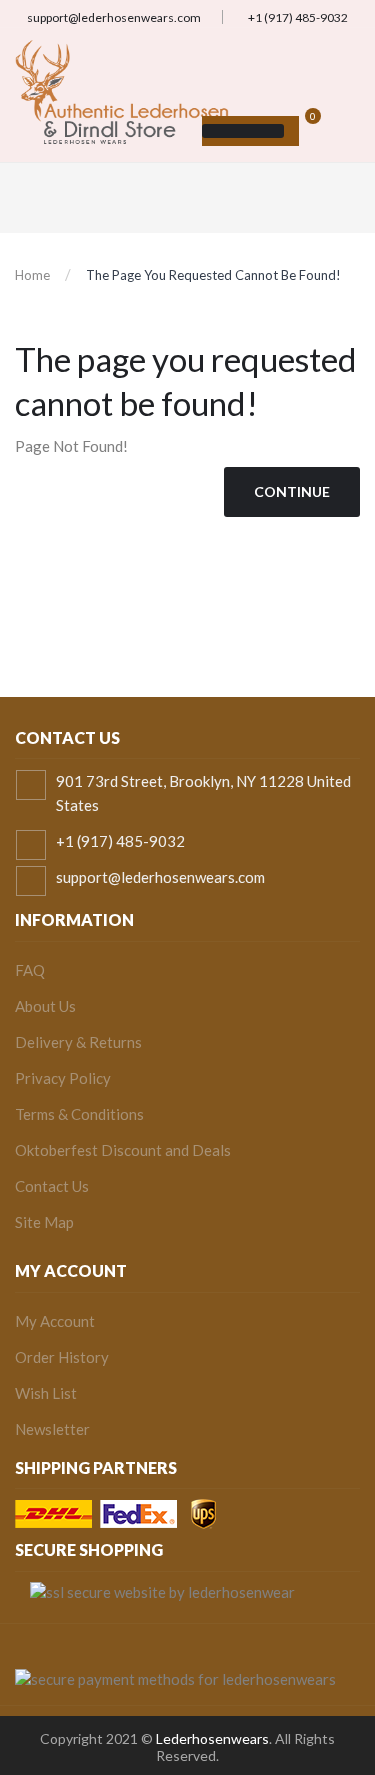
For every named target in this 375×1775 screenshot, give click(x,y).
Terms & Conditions (79, 1114)
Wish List (46, 1393)
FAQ (30, 970)
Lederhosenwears (212, 1738)
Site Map (44, 1222)
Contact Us (52, 1186)
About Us (45, 1006)
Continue (292, 491)
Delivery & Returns (78, 1042)
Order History (62, 1357)
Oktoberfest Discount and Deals (123, 1150)
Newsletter (52, 1429)
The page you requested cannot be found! (213, 275)
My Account (55, 1321)
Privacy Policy (63, 1078)
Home (32, 275)
